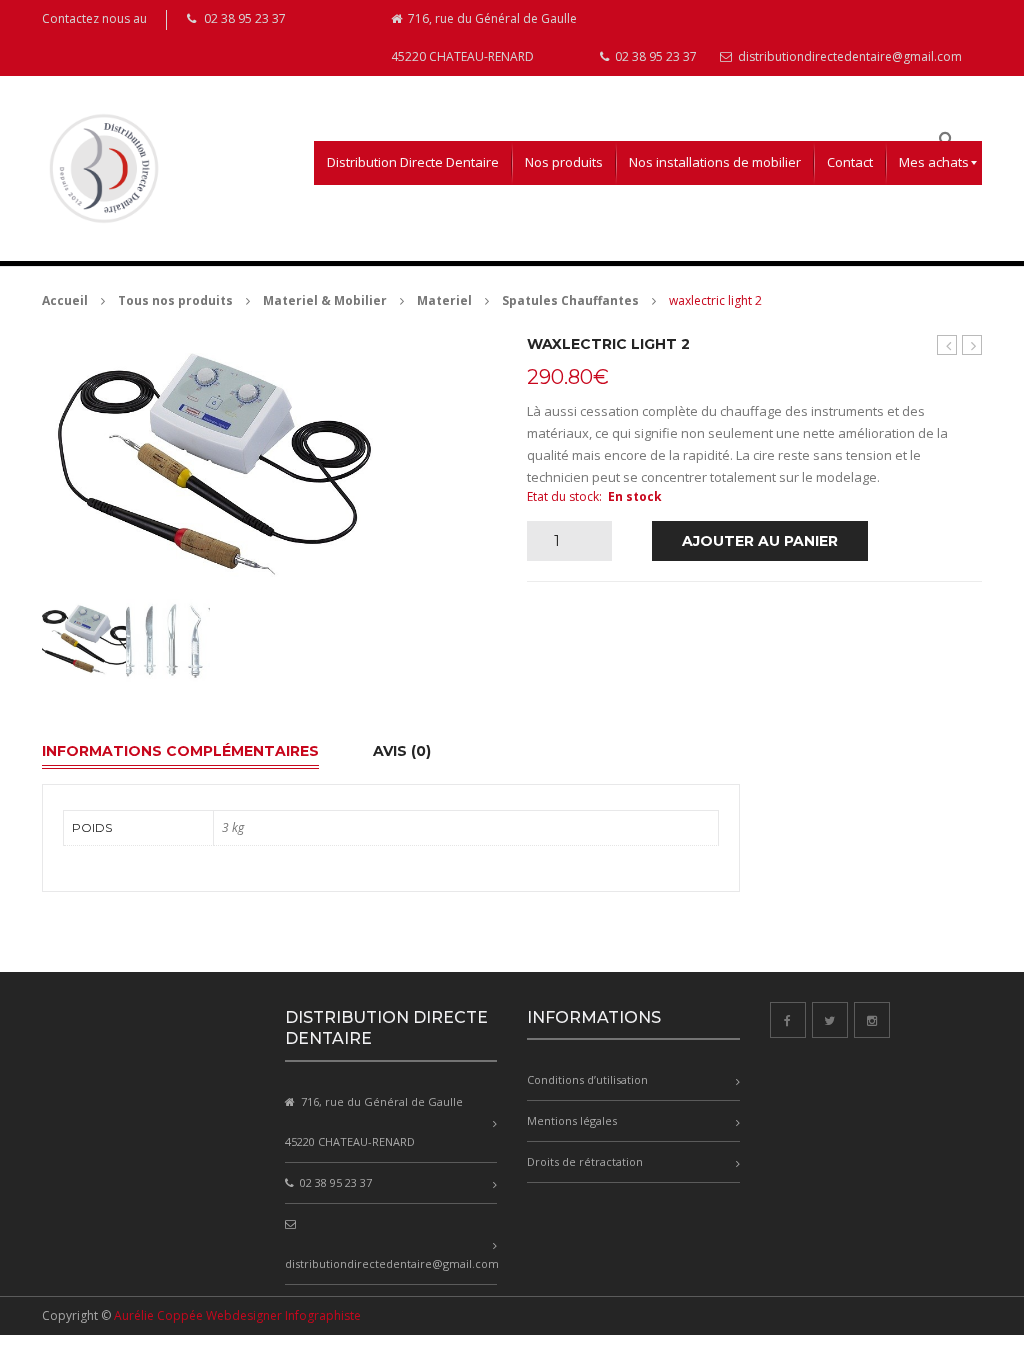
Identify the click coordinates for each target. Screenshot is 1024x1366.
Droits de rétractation (585, 1161)
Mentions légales (572, 1120)
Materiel (444, 300)
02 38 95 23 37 (654, 56)
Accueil (65, 300)
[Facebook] (788, 1020)
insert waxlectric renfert (972, 345)
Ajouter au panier (760, 541)
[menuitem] (413, 163)
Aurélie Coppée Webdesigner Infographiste (237, 1315)
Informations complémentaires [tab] (180, 751)
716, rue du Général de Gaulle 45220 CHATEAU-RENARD (484, 37)
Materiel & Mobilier (325, 300)
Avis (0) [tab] (402, 751)
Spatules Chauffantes (570, 300)
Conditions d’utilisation (587, 1079)
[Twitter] (830, 1020)
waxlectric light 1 (947, 345)
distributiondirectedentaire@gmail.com (848, 56)
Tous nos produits (175, 300)
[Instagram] (872, 1020)
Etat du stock (563, 496)
